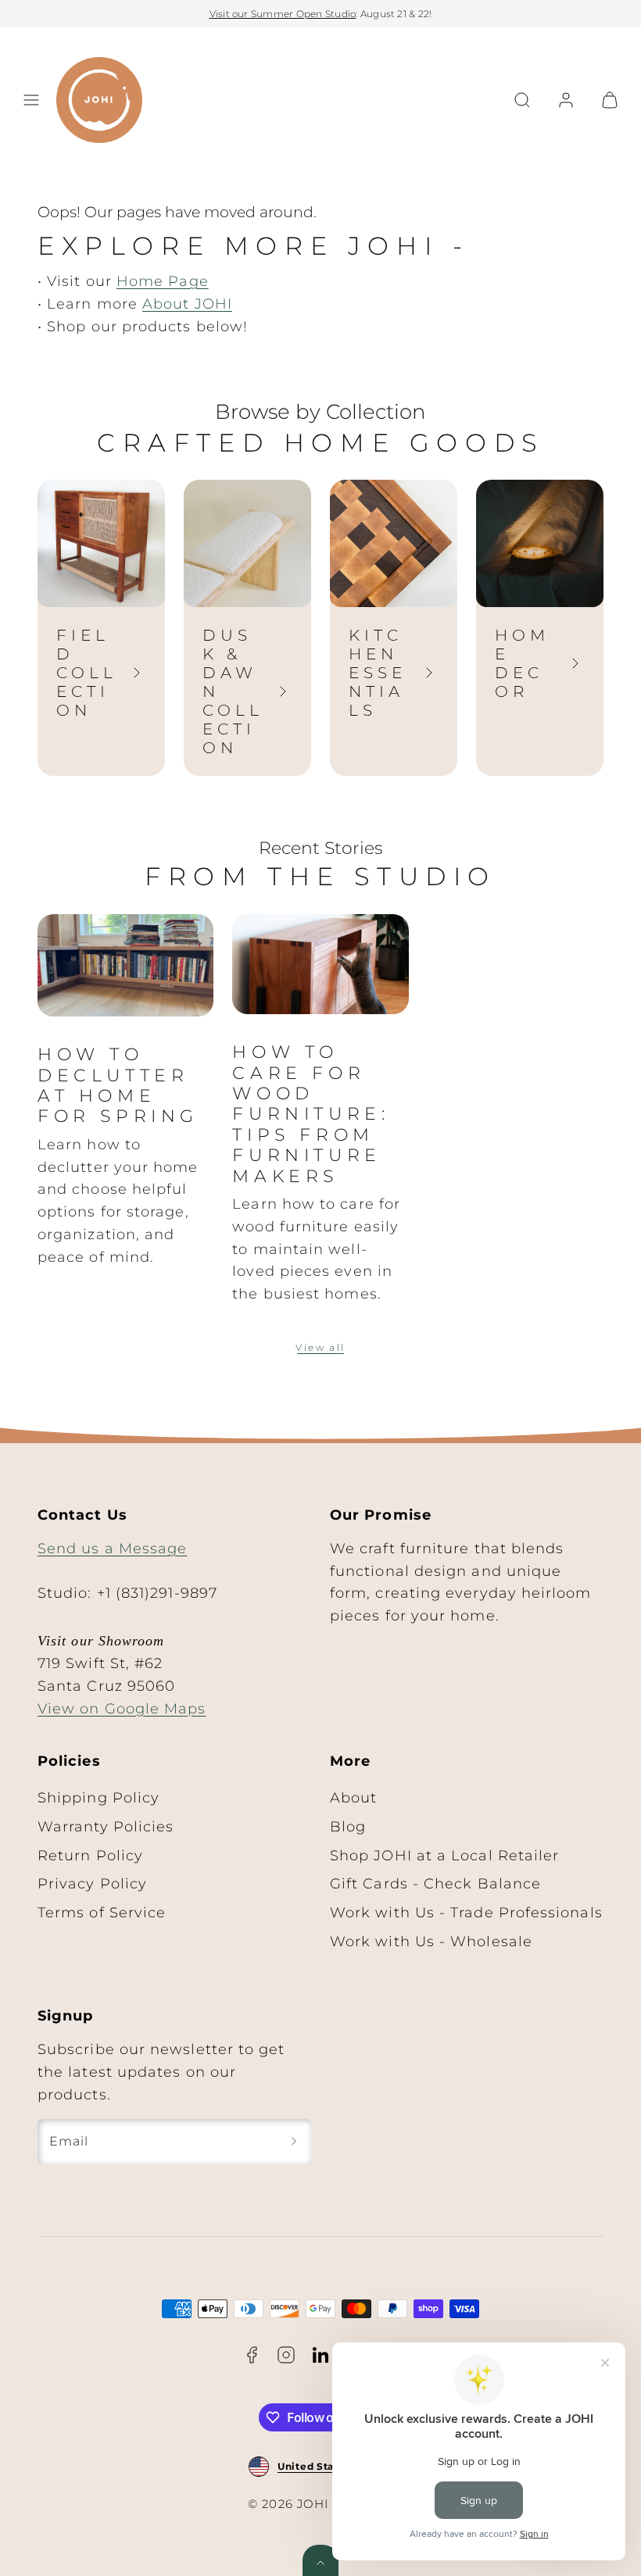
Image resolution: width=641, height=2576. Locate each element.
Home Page (163, 281)
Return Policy (90, 1856)
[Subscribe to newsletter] (294, 2142)
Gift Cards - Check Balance (435, 1884)
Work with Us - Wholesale (431, 1942)
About (353, 1798)
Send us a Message (112, 1549)
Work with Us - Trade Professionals (466, 1913)
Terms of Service (102, 1913)
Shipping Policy (98, 1798)
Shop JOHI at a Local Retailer (444, 1856)
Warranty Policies (106, 1827)
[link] (566, 100)
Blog (348, 1827)
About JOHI (187, 304)
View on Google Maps (122, 1709)
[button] (31, 100)
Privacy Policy (92, 1884)
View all (320, 1347)
